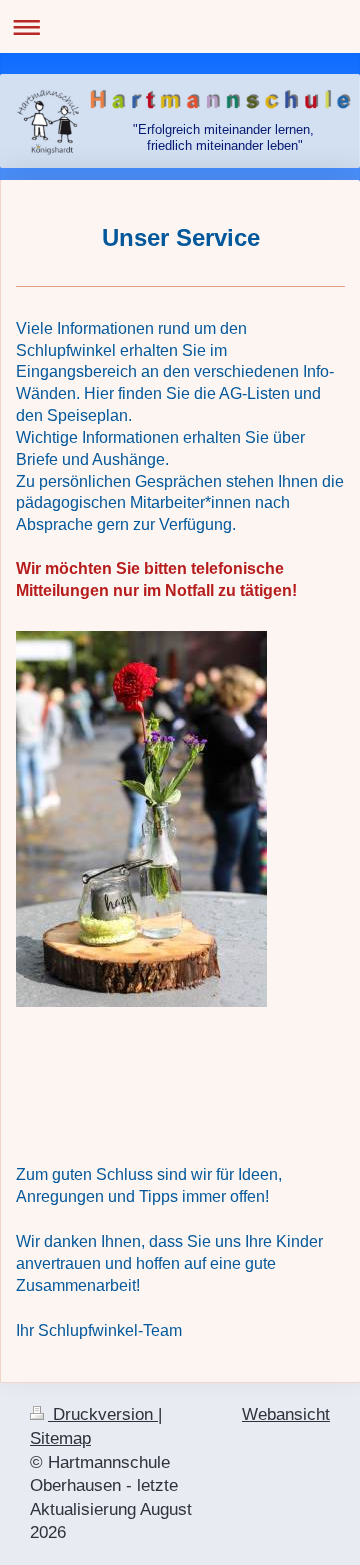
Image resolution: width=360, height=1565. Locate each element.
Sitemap (60, 1438)
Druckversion (103, 1414)
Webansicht (286, 1414)
